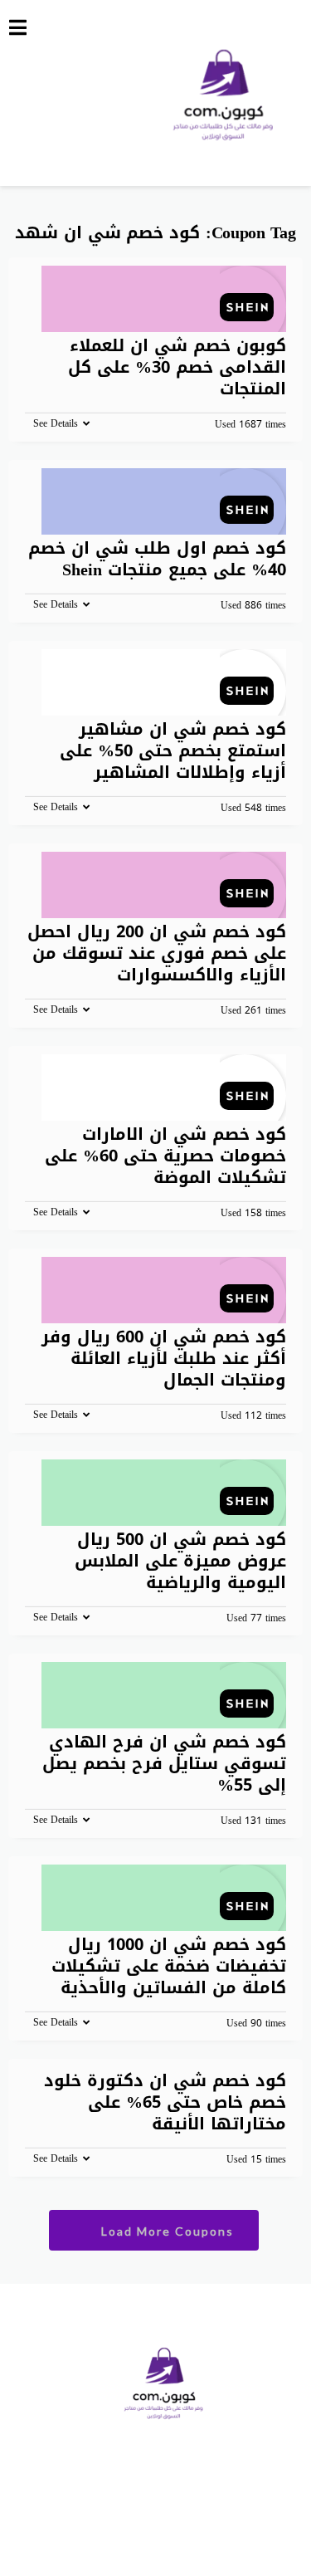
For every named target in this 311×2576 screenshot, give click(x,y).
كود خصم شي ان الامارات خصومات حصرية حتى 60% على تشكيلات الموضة (165, 1156)
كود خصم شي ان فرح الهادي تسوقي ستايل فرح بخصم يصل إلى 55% (164, 1763)
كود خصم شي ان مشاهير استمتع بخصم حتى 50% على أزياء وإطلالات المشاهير (173, 750)
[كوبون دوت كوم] (224, 91)
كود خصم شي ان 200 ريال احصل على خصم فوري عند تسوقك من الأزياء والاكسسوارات (157, 953)
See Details (56, 423)
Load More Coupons (165, 2231)
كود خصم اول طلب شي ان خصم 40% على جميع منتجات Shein (157, 559)
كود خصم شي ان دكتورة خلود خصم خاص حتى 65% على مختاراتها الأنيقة (165, 2102)
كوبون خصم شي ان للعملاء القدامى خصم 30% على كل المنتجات (177, 367)
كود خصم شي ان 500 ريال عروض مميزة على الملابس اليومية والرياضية (180, 1561)
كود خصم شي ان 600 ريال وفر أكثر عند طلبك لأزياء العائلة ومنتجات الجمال (164, 1358)
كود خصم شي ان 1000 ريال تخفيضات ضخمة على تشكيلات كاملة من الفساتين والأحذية (169, 1966)
